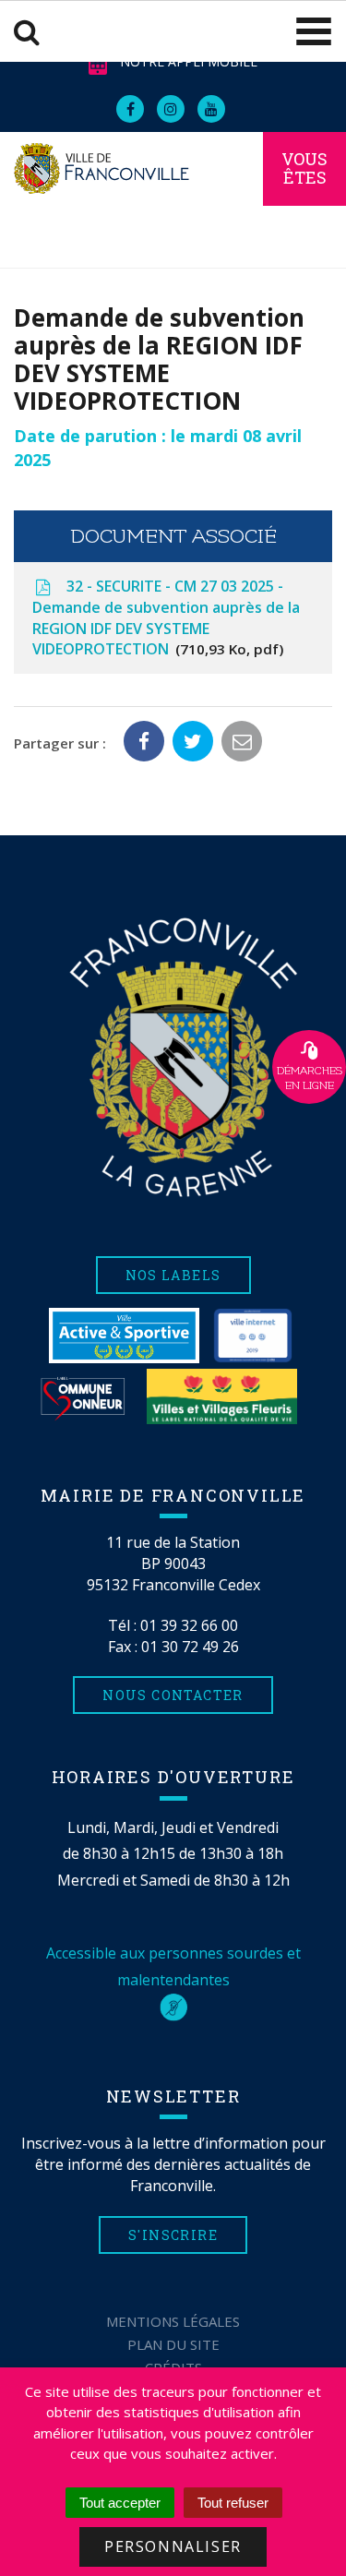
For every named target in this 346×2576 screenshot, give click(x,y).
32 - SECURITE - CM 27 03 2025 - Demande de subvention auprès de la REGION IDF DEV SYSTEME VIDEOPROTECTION (166, 618)
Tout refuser (233, 2503)
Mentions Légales (173, 2321)
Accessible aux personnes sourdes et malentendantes (173, 1966)
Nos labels (173, 1275)
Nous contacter (173, 1695)
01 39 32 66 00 (189, 1625)
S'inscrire (173, 2235)
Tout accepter (120, 2503)
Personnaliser (173, 2546)
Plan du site (173, 2344)
